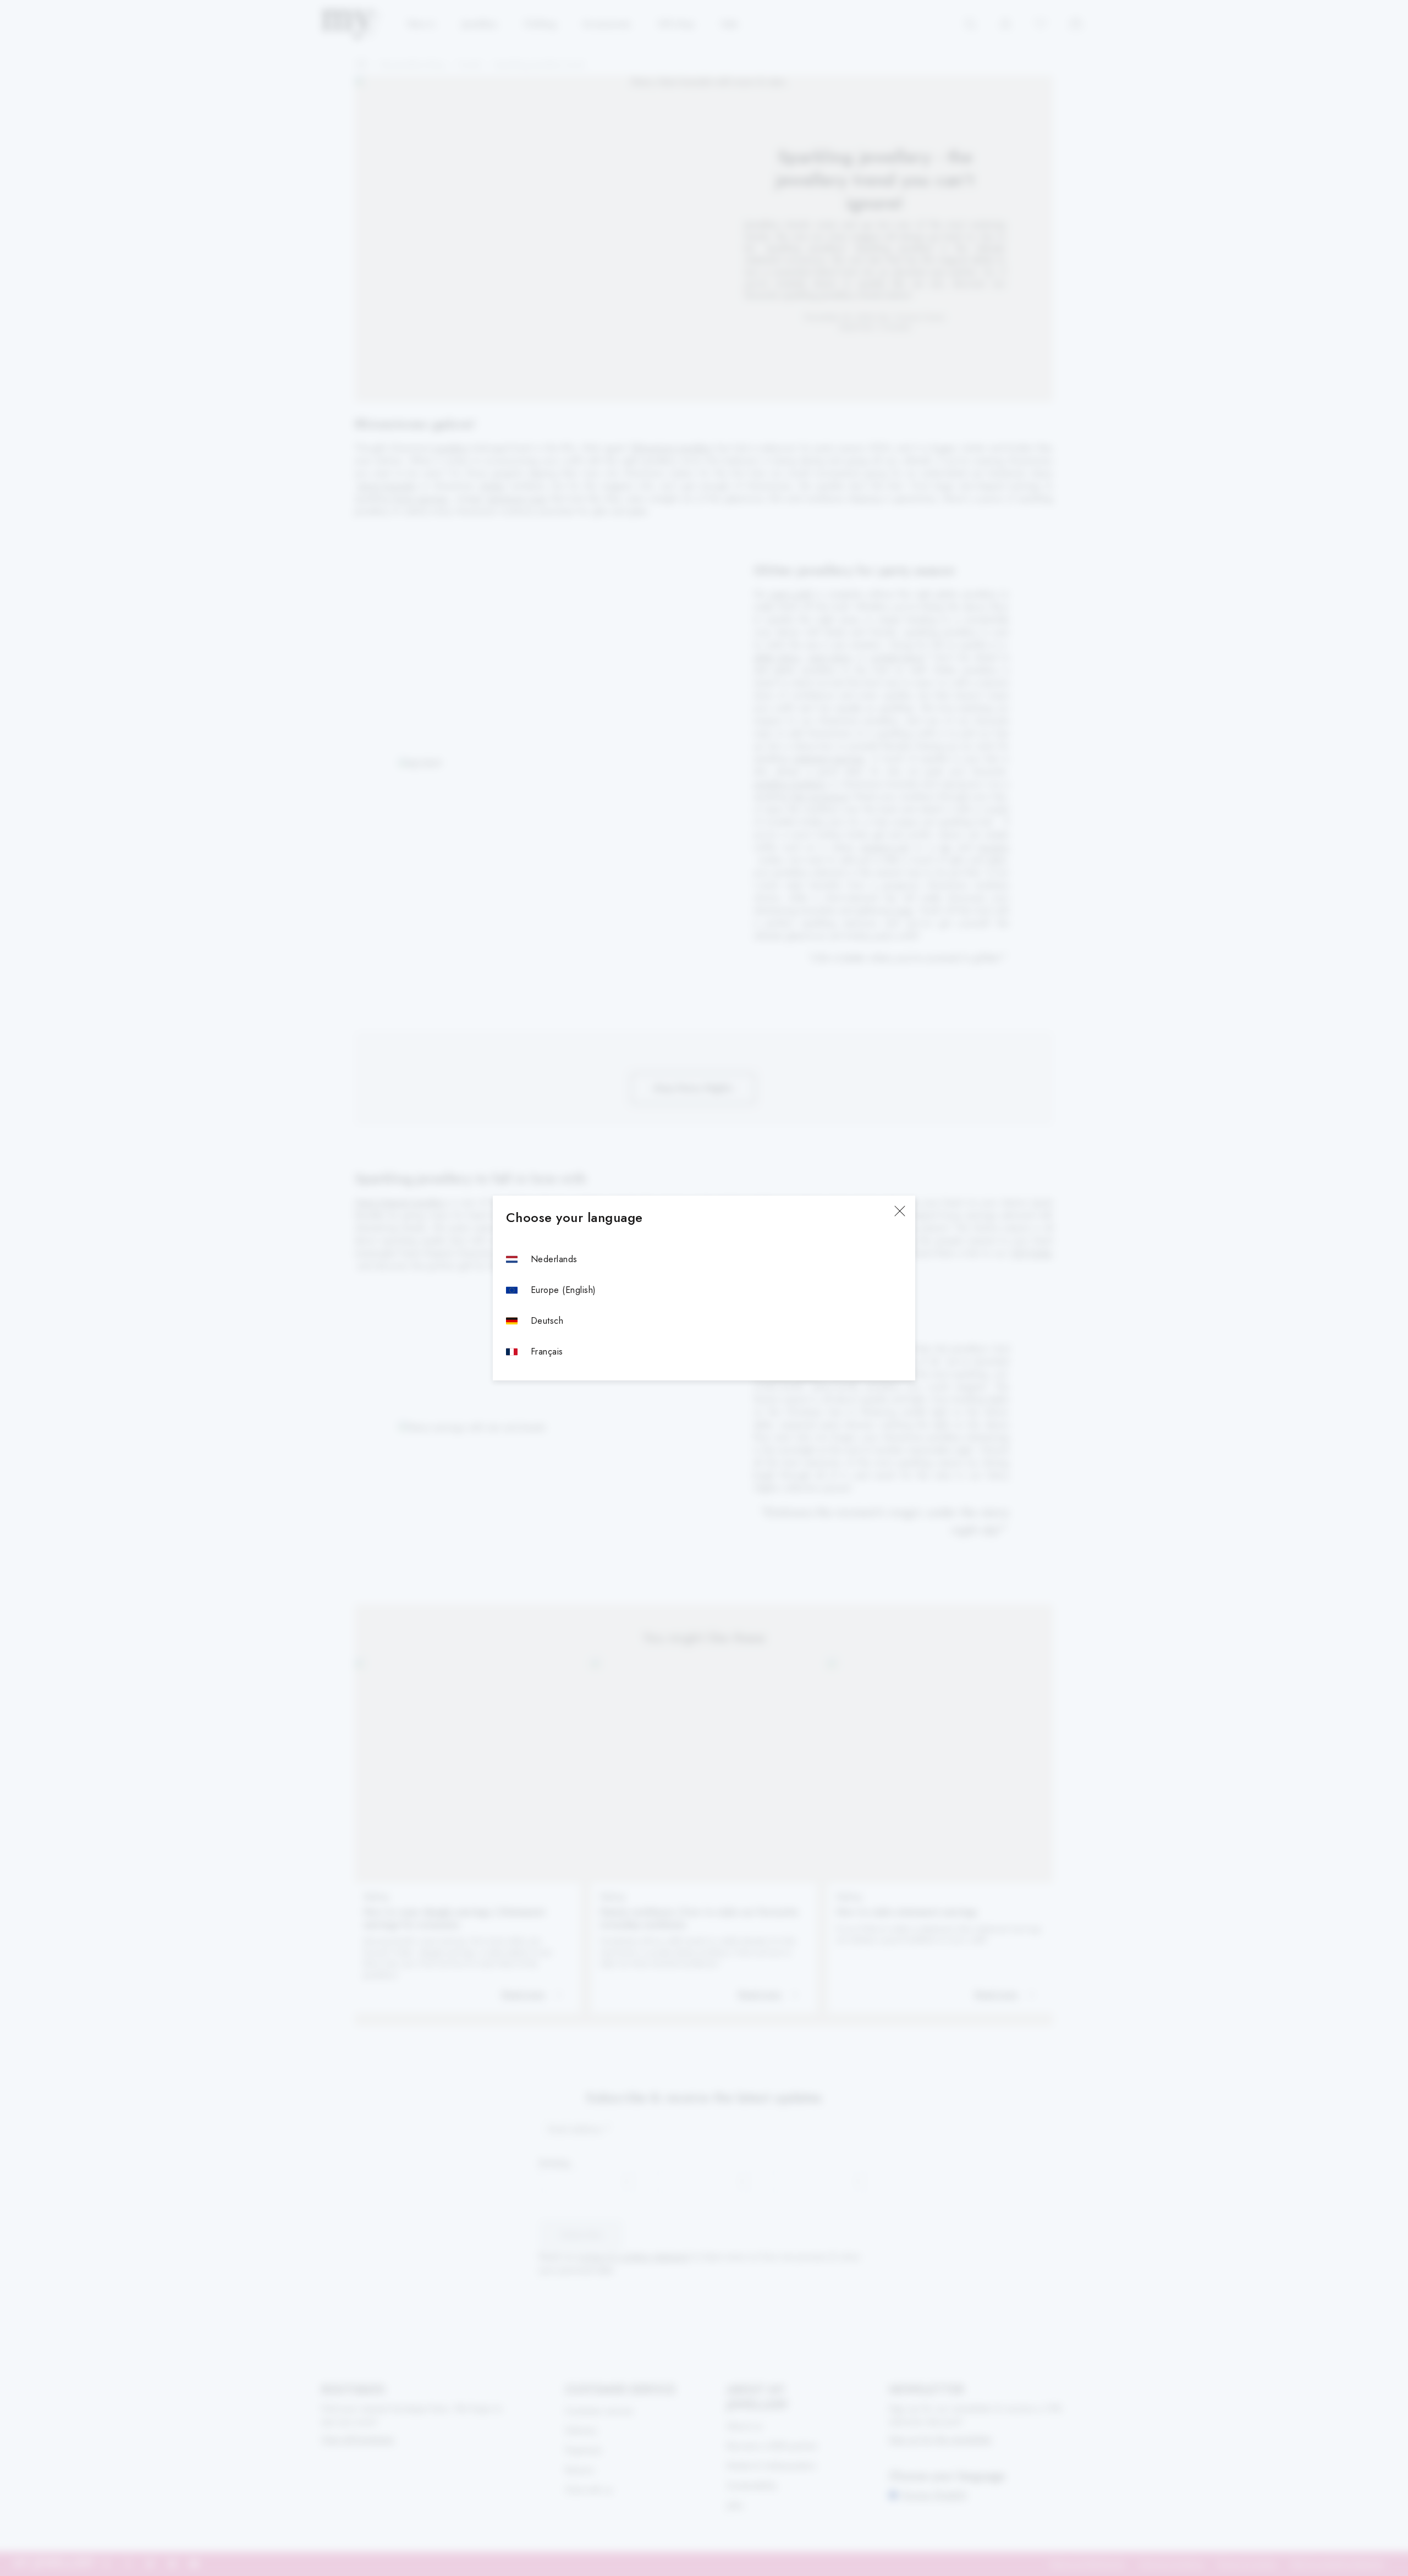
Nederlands (554, 1259)
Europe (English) (563, 1290)
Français (547, 1352)
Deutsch (547, 1321)
